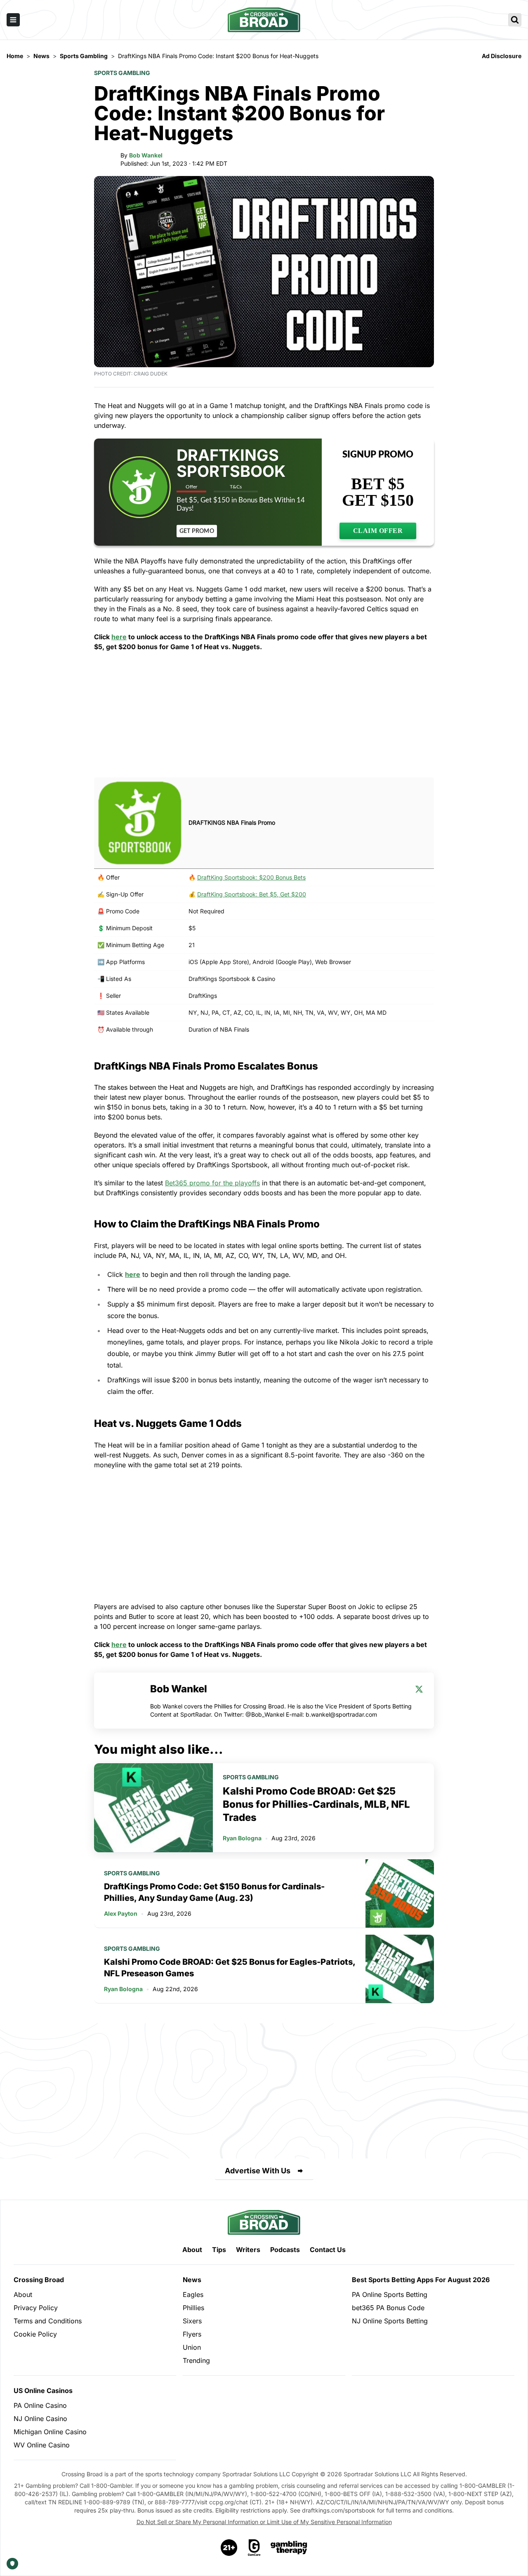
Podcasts (285, 2250)
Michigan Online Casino (50, 2432)
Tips (219, 2250)
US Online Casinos (43, 2391)
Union (192, 2347)
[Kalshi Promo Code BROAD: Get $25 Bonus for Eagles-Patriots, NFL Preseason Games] (400, 1969)
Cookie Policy (35, 2334)
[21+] (229, 2548)
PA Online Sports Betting (390, 2294)
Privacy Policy (36, 2308)
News (192, 2280)
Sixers (192, 2321)
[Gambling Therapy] (289, 2548)
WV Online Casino (42, 2445)
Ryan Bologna (242, 1838)
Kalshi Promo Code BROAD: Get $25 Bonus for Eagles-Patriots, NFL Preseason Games (230, 1968)
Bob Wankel (146, 155)
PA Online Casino (40, 2405)
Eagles (193, 2294)
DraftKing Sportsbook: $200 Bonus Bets (251, 877)
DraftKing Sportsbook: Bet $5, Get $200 (252, 894)
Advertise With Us (258, 2171)
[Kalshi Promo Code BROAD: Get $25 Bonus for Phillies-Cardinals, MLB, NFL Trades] (153, 1808)
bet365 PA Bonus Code (388, 2308)
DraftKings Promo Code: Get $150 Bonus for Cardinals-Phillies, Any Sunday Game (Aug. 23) (214, 1892)
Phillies (193, 2308)
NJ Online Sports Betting (390, 2321)
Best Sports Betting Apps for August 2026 (421, 2280)
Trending (196, 2360)
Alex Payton (121, 1913)
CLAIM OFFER (378, 531)
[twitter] (419, 1689)
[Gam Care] (254, 2548)
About (192, 2250)
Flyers (192, 2334)
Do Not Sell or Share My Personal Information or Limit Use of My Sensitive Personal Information (264, 2522)
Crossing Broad (39, 2280)
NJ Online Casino (40, 2419)
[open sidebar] (13, 20)
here (119, 637)
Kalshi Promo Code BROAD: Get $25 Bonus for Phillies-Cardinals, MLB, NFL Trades (316, 1804)
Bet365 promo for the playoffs (212, 1183)
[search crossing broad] (515, 20)
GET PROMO (197, 531)
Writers (248, 2250)
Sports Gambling (122, 73)
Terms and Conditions (48, 2321)
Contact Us (328, 2250)
